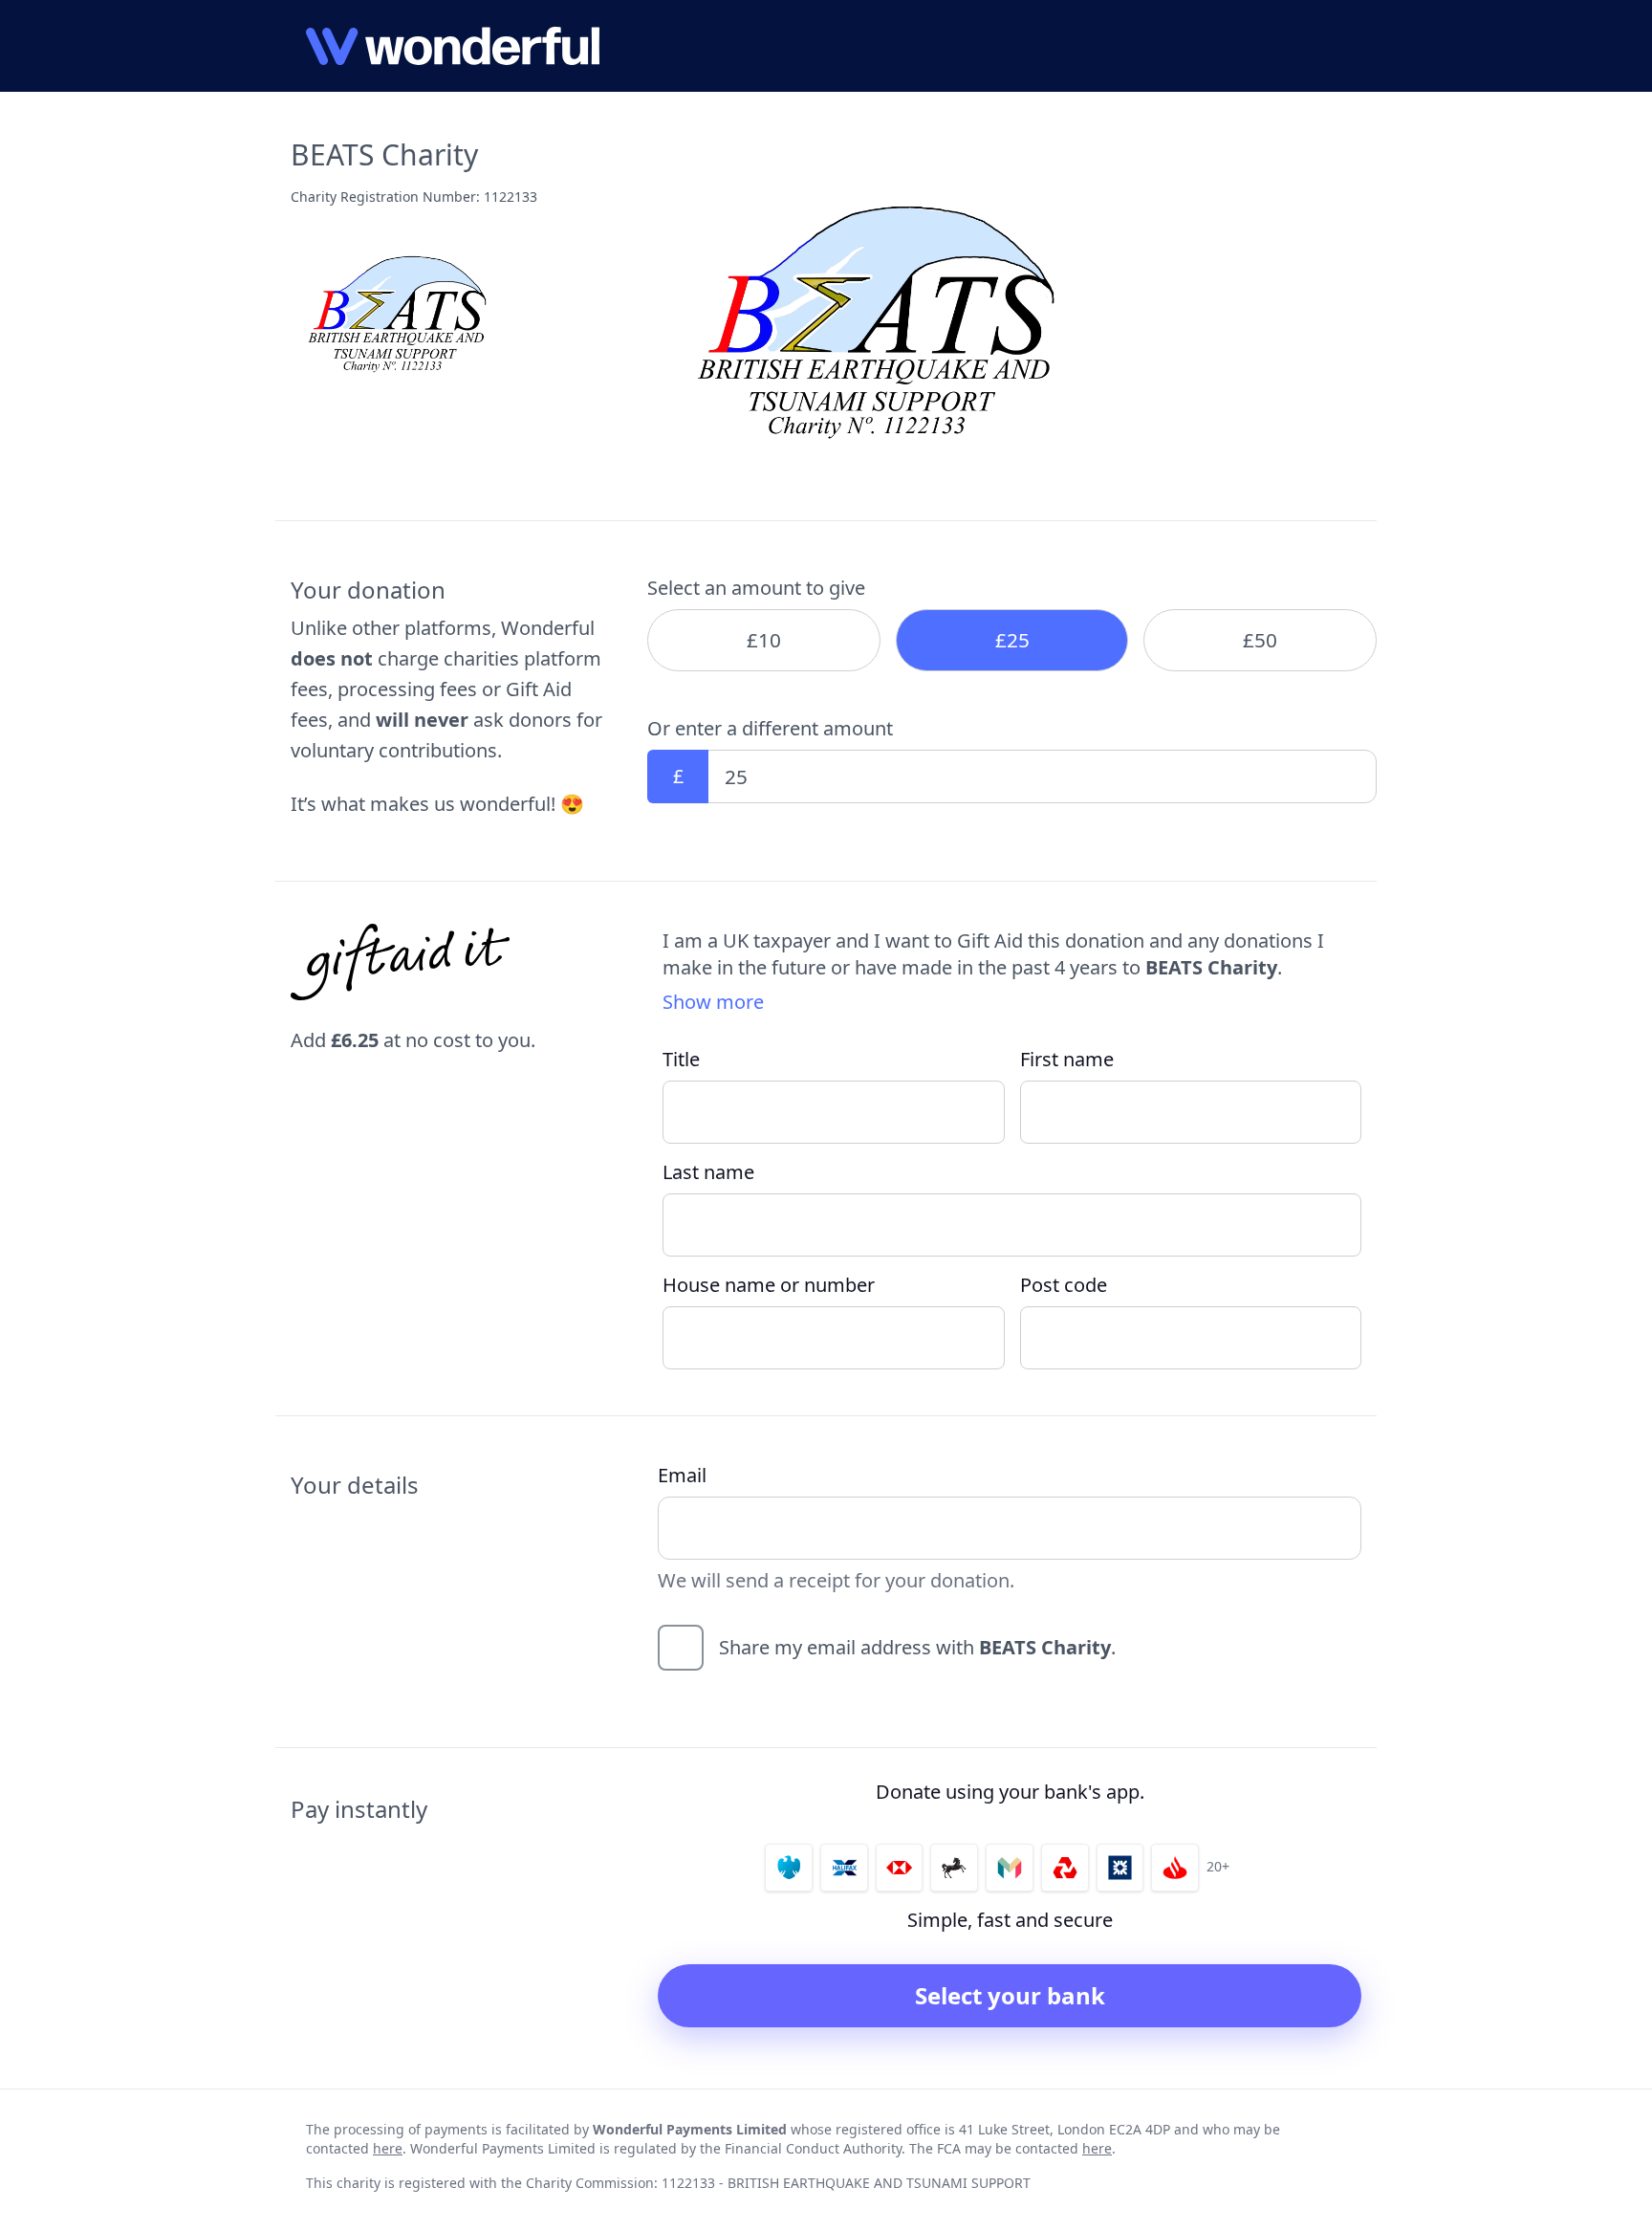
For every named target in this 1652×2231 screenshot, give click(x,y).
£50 (1260, 640)
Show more (713, 1002)
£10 (764, 640)
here (388, 2148)
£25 (1012, 640)
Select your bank (1010, 1995)
